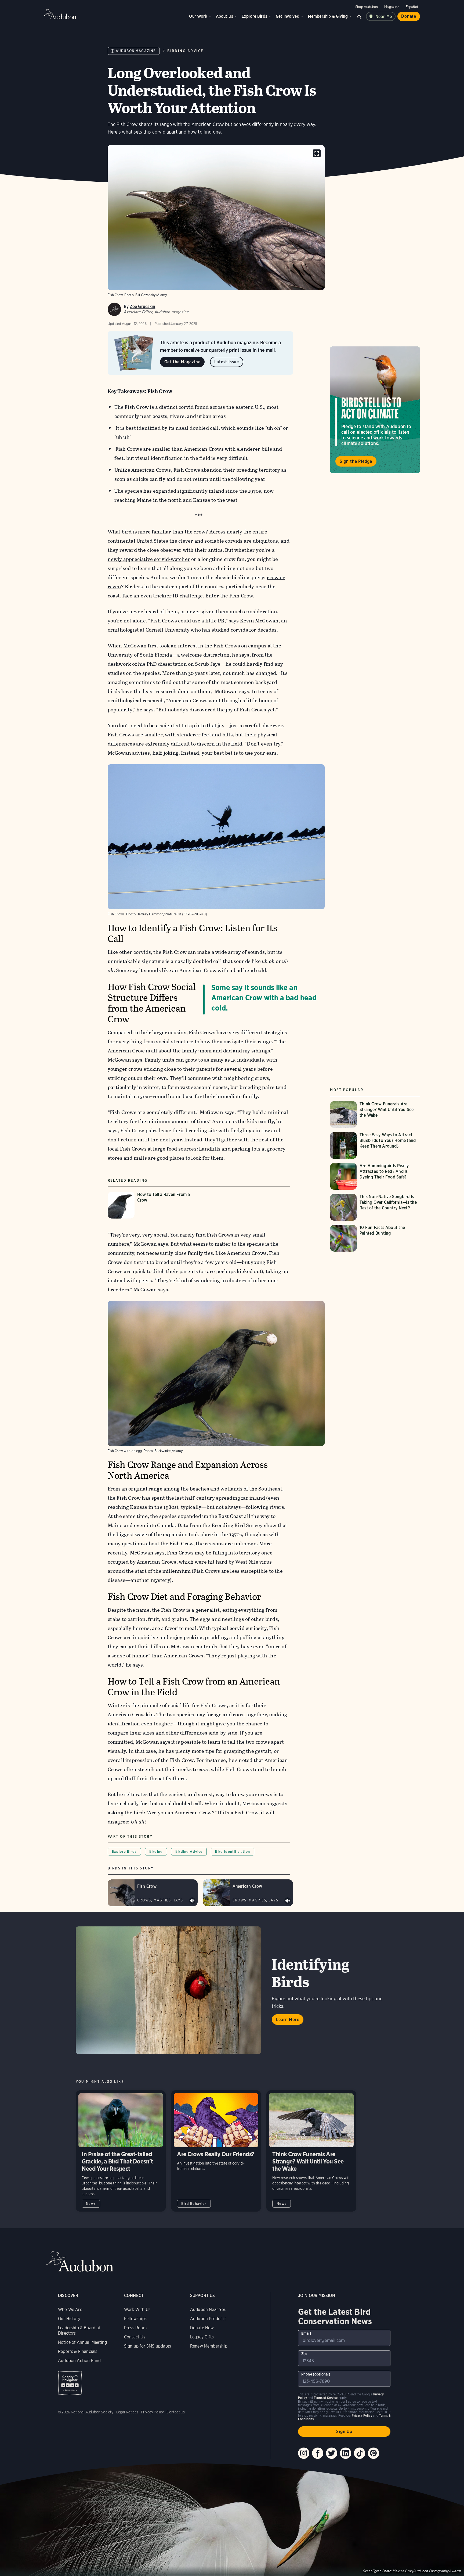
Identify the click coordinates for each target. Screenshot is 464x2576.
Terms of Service (326, 2398)
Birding (156, 1852)
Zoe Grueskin (142, 307)
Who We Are (70, 2310)
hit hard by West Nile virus (240, 1562)
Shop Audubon (367, 7)
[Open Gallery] (317, 153)
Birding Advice (185, 51)
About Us (224, 16)
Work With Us (137, 2310)
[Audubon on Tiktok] (360, 2453)
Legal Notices (127, 2412)
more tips (203, 1751)
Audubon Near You (208, 2310)
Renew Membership (209, 2346)
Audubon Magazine (136, 51)
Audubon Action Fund (79, 2361)
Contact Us (135, 2337)
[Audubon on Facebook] (318, 2453)
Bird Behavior (194, 2204)
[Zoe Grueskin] (114, 309)
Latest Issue (227, 362)
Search (360, 16)
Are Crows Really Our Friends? (216, 2151)
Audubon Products (208, 2319)
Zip (304, 2354)
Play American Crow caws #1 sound (288, 1901)
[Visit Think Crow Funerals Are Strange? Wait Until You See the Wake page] (375, 1115)
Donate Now (202, 2328)
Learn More (288, 2020)
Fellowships (135, 2319)
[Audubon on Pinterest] (374, 2453)
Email (306, 2333)
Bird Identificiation (232, 1852)
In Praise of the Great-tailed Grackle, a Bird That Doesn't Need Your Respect (121, 2151)
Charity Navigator (70, 2383)
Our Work (198, 16)
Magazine (392, 7)
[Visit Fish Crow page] (153, 1893)
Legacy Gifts (202, 2337)
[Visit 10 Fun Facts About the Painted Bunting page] (375, 1238)
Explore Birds (254, 16)
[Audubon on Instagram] (304, 2453)
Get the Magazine (182, 362)
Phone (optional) (316, 2374)
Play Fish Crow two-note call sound (192, 1901)
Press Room (135, 2328)
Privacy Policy (153, 2412)
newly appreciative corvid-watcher (149, 559)
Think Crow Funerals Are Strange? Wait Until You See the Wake (311, 2151)
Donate (409, 16)
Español (412, 7)
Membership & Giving (328, 16)
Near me (384, 17)
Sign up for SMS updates (148, 2346)
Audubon (60, 14)
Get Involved (288, 16)
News (91, 2204)
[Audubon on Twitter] (332, 2453)
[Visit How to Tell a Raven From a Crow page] (153, 1205)
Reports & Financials (78, 2351)
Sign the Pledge (356, 461)
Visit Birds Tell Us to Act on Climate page (375, 410)
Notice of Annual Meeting (82, 2342)
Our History (69, 2319)
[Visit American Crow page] (248, 1893)
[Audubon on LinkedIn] (346, 2453)
